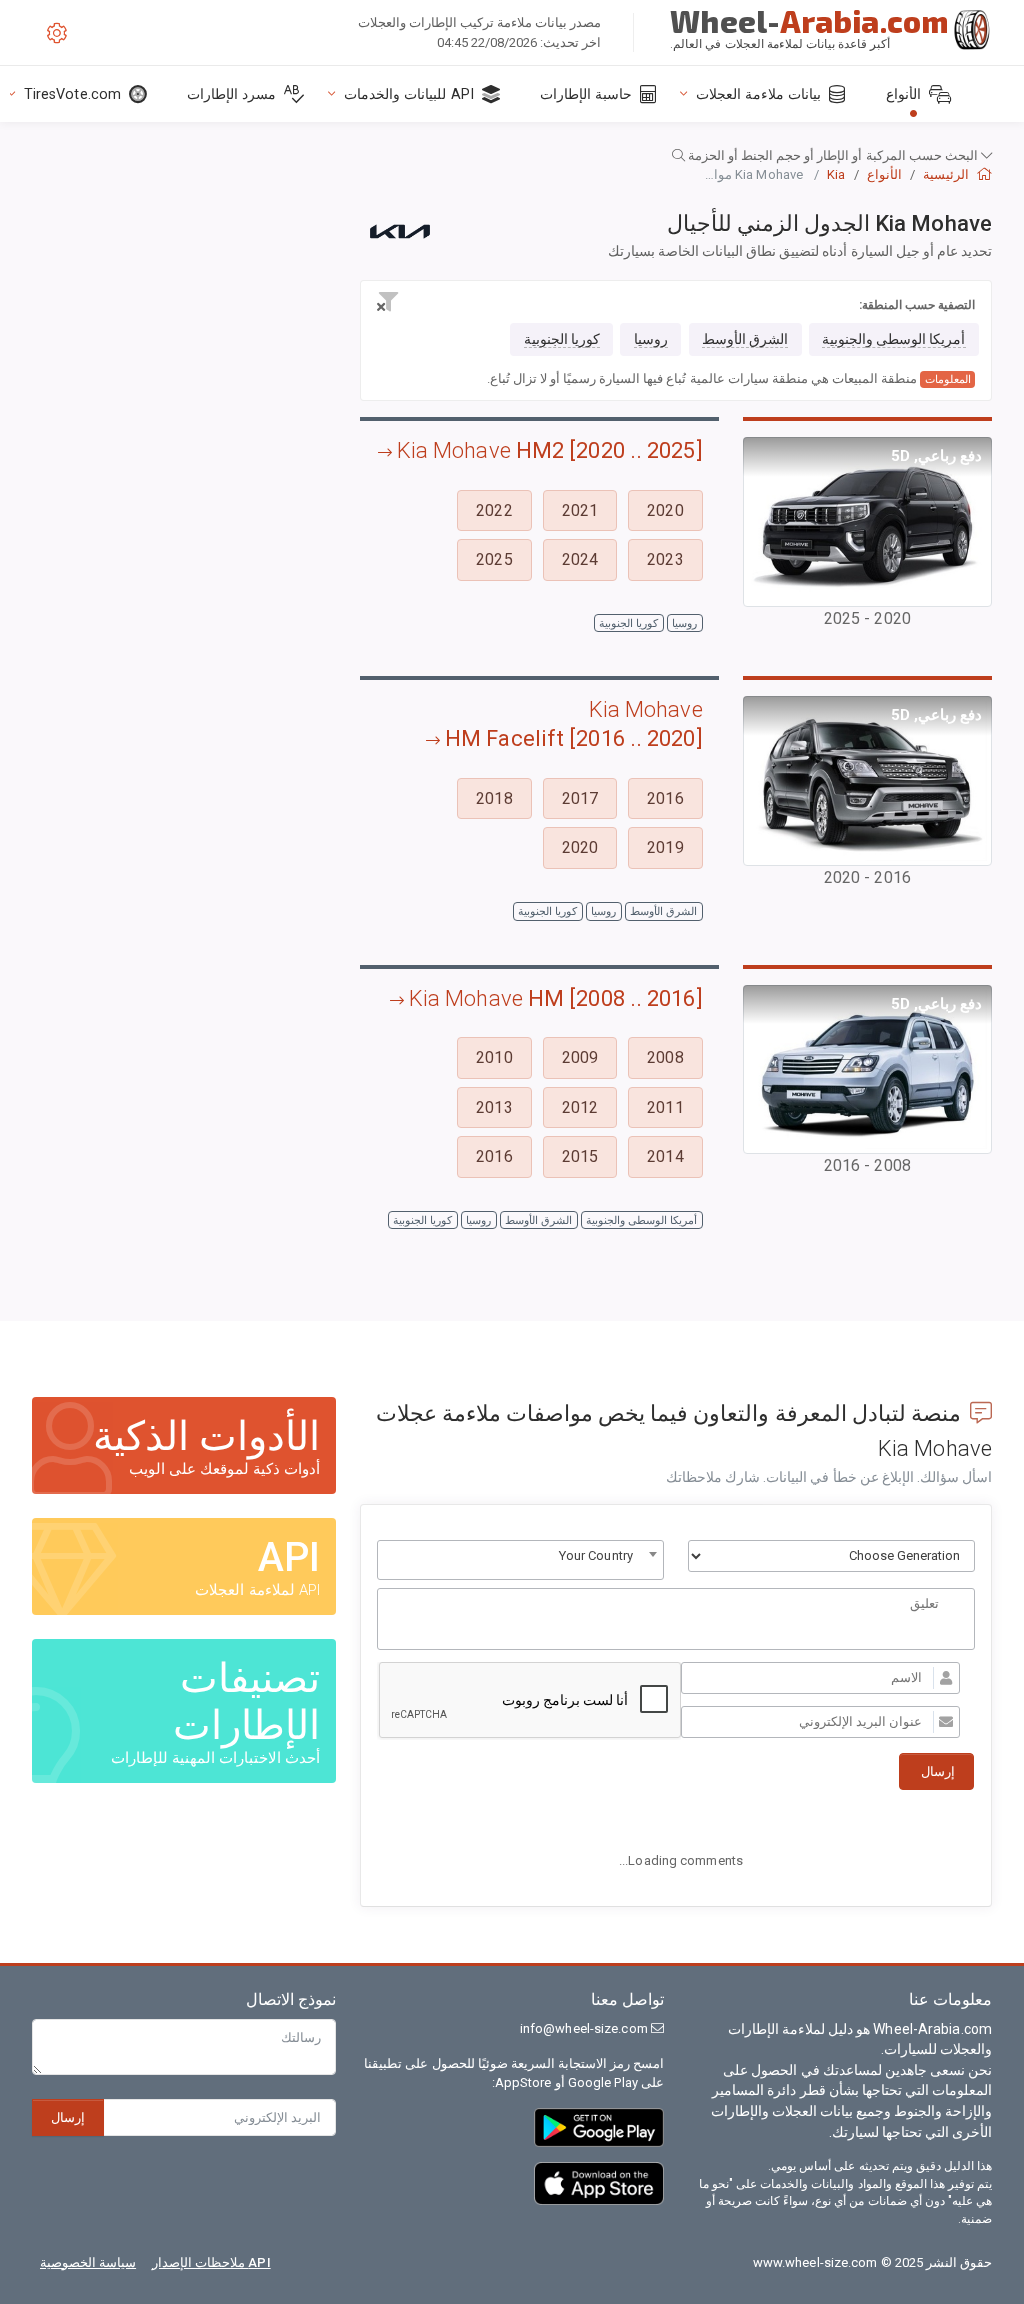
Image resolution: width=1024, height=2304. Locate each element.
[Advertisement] (184, 405)
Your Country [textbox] (596, 1555)
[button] (512, 155)
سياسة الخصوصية (88, 2262)
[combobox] (520, 1560)
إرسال (68, 2117)
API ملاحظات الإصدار (211, 2262)
